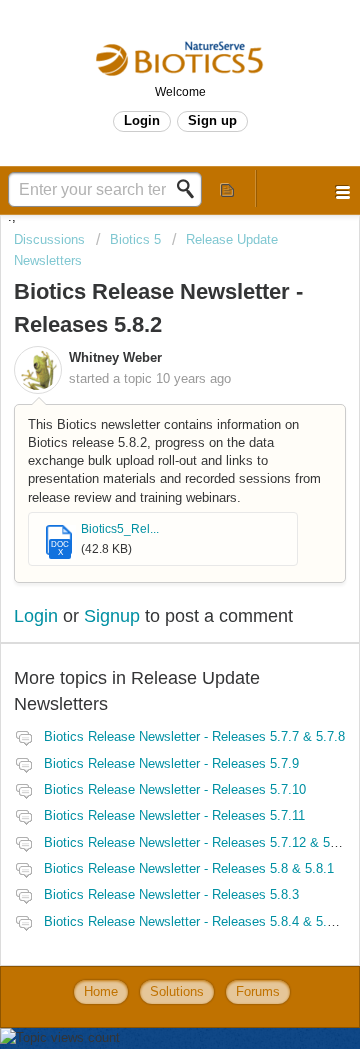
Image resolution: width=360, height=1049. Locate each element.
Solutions (177, 991)
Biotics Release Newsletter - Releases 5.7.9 (171, 763)
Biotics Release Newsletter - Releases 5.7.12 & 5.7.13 (201, 842)
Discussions (49, 239)
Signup (112, 616)
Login (36, 616)
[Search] (191, 189)
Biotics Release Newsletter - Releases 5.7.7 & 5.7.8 (194, 736)
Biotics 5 (135, 239)
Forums (258, 991)
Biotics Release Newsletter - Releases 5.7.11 (174, 815)
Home (101, 991)
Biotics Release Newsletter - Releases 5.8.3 (171, 894)
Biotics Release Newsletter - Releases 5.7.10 (175, 789)
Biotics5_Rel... (120, 529)
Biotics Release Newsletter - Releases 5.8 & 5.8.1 (189, 868)
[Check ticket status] (228, 188)
